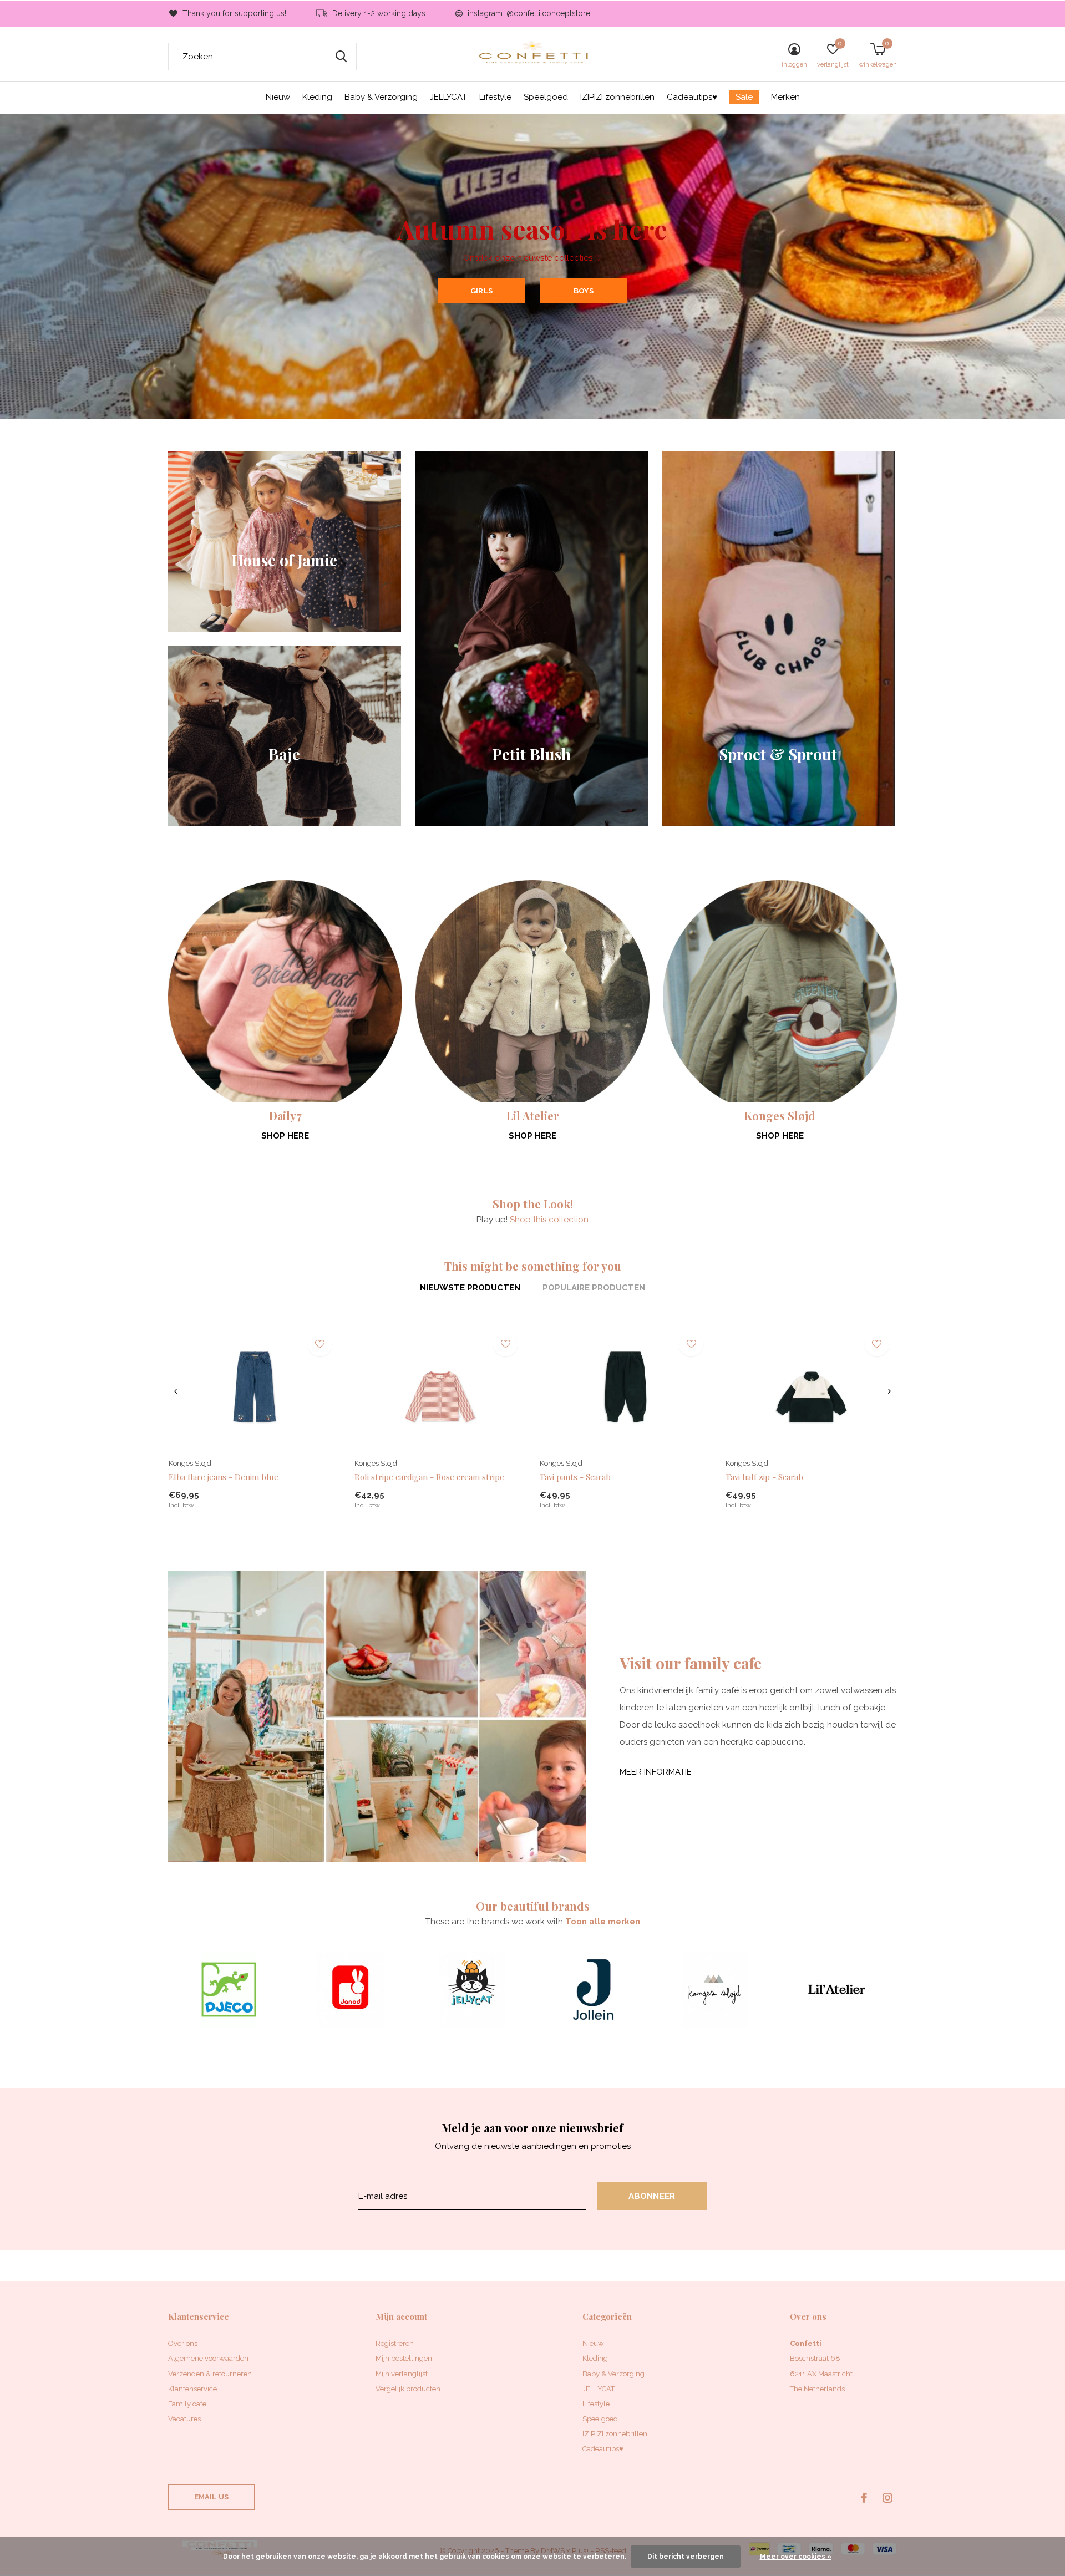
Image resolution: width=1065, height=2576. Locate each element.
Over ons (183, 2343)
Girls (481, 291)
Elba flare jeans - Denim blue (224, 1477)
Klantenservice (192, 2389)
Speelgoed (546, 97)
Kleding (317, 97)
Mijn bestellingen (404, 2358)
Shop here (285, 1136)
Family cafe (187, 2404)
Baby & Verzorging (381, 97)
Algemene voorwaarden (208, 2358)
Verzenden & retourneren (210, 2374)
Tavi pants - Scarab (575, 1477)
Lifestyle (495, 97)
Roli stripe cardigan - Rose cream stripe (429, 1477)
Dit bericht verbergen (686, 2557)
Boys (584, 291)
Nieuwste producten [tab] (470, 1288)
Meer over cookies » (796, 2557)
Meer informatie (656, 1772)
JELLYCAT (448, 97)
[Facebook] (864, 2498)
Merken (785, 97)
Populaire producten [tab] (594, 1288)
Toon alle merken (603, 1922)
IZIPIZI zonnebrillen (617, 97)
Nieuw (278, 97)
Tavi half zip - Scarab (764, 1477)
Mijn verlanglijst (402, 2374)
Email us (211, 2497)
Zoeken (341, 57)
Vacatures (184, 2419)
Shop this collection (549, 1220)
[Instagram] (887, 2498)
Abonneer (652, 2196)
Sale (744, 97)
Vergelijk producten (408, 2389)
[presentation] (176, 1391)
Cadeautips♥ (692, 97)
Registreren (395, 2343)
